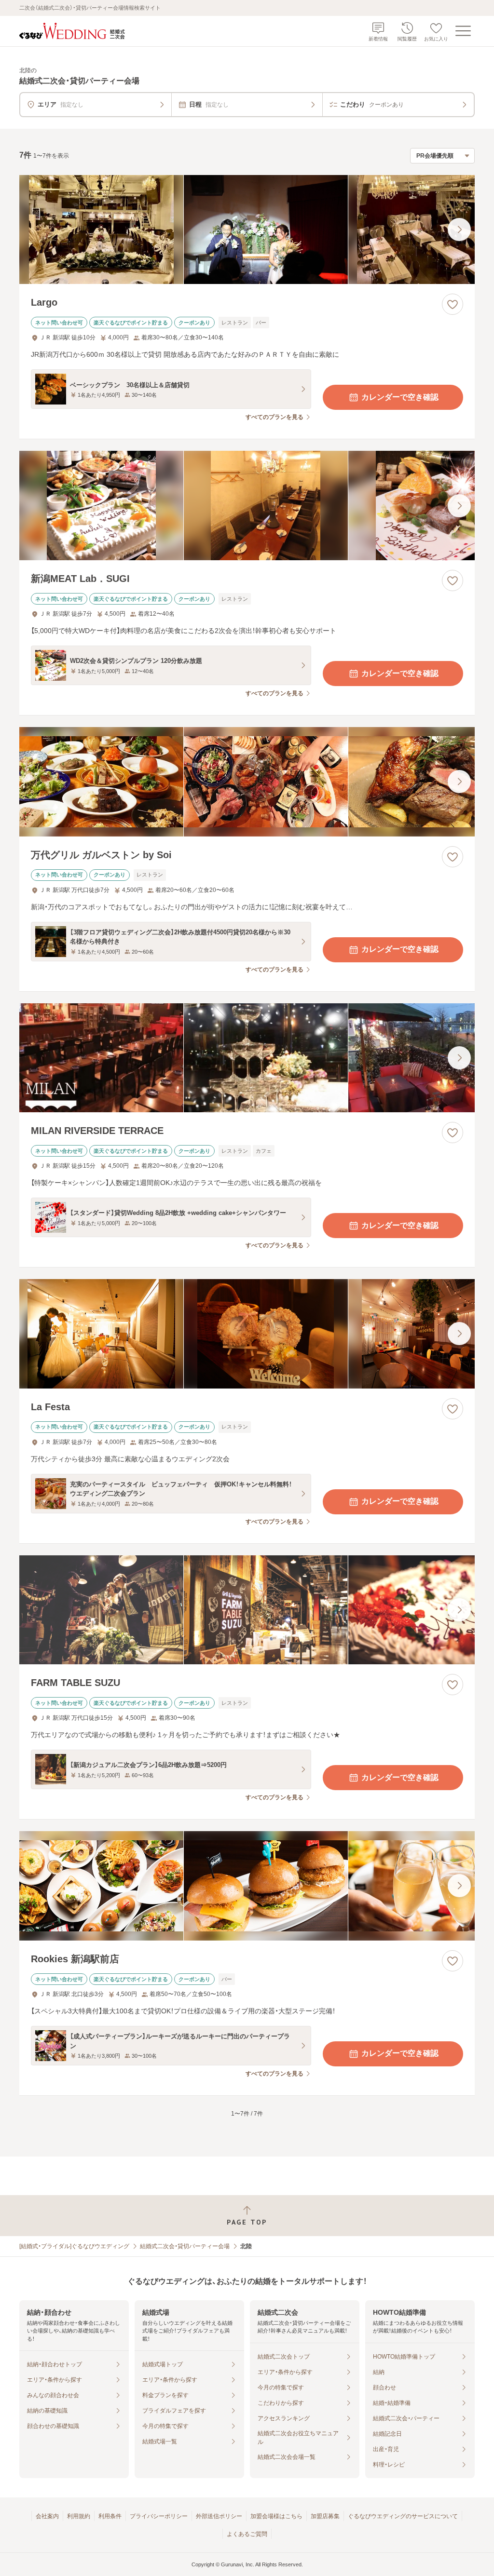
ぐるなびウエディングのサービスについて (403, 2516)
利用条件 (110, 2516)
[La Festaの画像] (247, 1334)
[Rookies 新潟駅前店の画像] (247, 1886)
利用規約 (79, 2516)
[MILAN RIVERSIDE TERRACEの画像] (247, 1058)
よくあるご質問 (247, 2534)
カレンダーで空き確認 (400, 397)
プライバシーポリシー (159, 2516)
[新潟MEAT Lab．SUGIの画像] (247, 506)
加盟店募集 (325, 2516)
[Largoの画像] (247, 230)
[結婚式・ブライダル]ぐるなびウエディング (74, 2246)
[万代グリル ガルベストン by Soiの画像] (247, 782)
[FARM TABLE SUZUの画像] (247, 1610)
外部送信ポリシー (219, 2516)
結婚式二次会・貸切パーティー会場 (185, 2246)
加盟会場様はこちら (276, 2516)
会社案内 (47, 2516)
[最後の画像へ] (459, 229)
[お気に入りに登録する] (453, 304)
